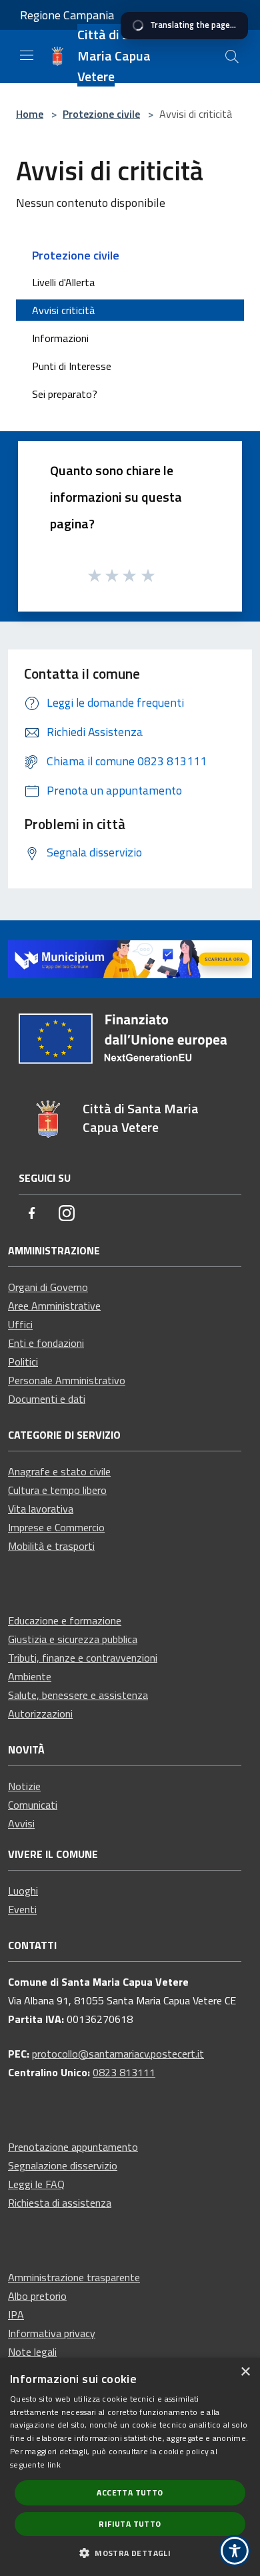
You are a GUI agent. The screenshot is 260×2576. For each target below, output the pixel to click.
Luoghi (23, 1891)
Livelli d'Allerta (63, 282)
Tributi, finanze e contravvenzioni (83, 1658)
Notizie (24, 1786)
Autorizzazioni (40, 1714)
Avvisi (21, 1823)
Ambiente (30, 1676)
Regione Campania (67, 15)
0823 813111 (124, 2072)
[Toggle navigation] (27, 55)
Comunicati (33, 1805)
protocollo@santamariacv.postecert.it (118, 2054)
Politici (23, 1362)
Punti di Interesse (72, 366)
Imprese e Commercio (56, 1527)
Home (30, 114)
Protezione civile (101, 114)
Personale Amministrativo (67, 1380)
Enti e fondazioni (46, 1343)
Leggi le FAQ (36, 2184)
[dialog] (130, 2467)
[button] (130, 2553)
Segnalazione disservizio (63, 2165)
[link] (130, 958)
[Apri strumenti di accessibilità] (235, 2551)
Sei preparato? (65, 394)
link (54, 2465)
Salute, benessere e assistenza (78, 1695)
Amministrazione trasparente (74, 2277)
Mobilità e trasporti (51, 1546)
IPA (16, 2314)
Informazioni (60, 338)
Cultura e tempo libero (57, 1490)
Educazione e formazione (65, 1620)
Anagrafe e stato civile (59, 1471)
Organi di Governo (48, 1287)
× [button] (245, 2372)
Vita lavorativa (41, 1509)
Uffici (20, 1324)
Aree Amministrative (54, 1306)
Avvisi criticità (63, 310)
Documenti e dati (47, 1399)
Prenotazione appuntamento (73, 2147)
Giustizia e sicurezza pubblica (73, 1639)
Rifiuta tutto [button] (130, 2524)
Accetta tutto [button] (130, 2492)
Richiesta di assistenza (60, 2203)
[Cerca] (232, 57)
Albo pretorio (37, 2296)
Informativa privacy (52, 2333)
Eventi (22, 1909)
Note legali (32, 2352)
